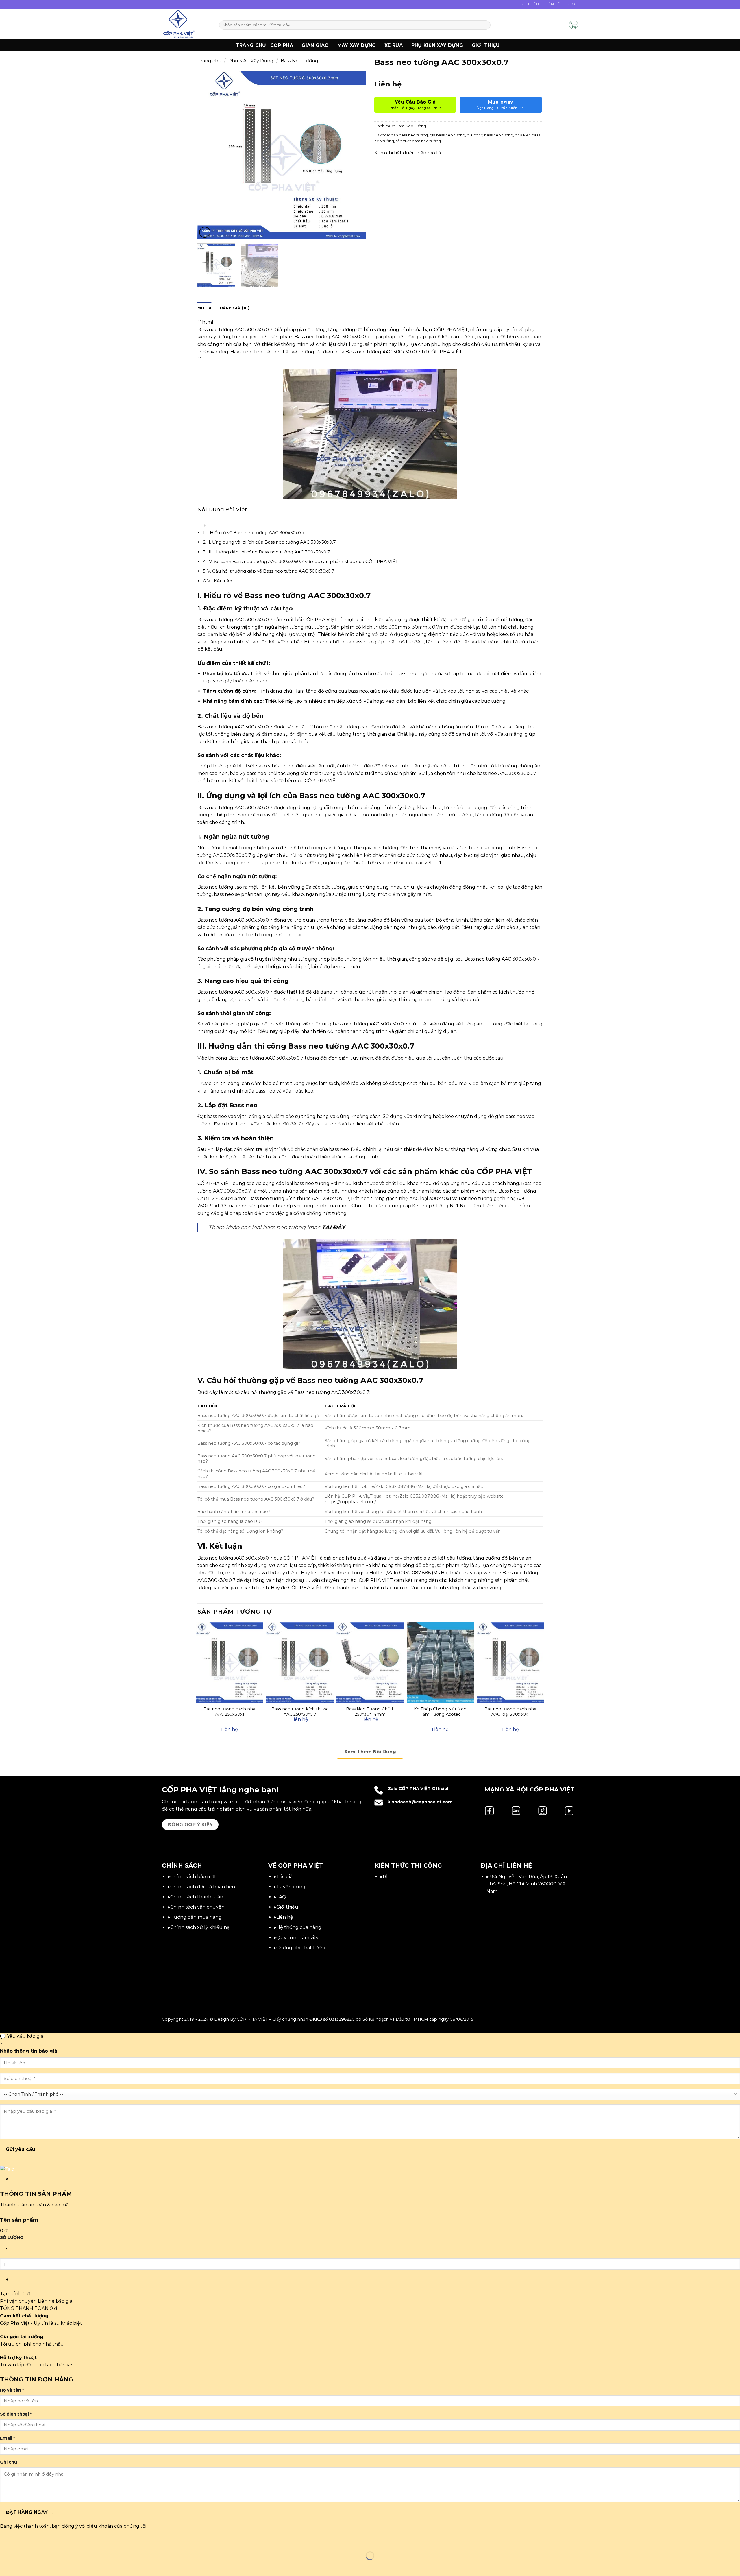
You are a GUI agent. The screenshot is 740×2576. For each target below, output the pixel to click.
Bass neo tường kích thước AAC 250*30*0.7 (300, 1712)
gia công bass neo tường (490, 135)
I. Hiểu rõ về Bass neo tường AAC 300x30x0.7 (256, 533)
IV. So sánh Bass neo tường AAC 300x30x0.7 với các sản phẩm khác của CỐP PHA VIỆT (303, 561)
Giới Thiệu (529, 4)
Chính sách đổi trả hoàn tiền (203, 1887)
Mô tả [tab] (205, 308)
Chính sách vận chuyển (197, 1907)
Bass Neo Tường (299, 61)
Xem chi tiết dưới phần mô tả (408, 153)
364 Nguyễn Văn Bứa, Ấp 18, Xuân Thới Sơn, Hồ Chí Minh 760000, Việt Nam (527, 1884)
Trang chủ (251, 45)
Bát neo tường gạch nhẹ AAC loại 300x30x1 (510, 1712)
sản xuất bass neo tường (418, 141)
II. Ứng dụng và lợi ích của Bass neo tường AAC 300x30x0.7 (272, 542)
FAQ (281, 1897)
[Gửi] (485, 25)
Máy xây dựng (357, 45)
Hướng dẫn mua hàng (196, 1917)
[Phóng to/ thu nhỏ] (6, 2541)
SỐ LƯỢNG (12, 2237)
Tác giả (284, 1877)
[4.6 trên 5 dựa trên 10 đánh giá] (459, 76)
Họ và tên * (12, 2390)
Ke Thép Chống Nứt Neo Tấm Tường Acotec (440, 1712)
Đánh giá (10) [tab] (235, 308)
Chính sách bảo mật (193, 1877)
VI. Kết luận (220, 581)
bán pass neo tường (409, 135)
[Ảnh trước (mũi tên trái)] (6, 2566)
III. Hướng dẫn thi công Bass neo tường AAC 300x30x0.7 (269, 552)
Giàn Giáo (315, 45)
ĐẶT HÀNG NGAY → (30, 2512)
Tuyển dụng (291, 1887)
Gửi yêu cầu (21, 2149)
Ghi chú (9, 2462)
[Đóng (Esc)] (57, 2541)
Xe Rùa (394, 45)
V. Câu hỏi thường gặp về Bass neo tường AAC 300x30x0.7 (271, 571)
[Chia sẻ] (39, 2541)
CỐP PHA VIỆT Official (423, 1789)
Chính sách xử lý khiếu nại (200, 1927)
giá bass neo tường (447, 135)
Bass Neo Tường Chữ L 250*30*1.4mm (370, 1712)
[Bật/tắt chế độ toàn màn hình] (23, 2541)
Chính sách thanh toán (197, 1897)
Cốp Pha (282, 45)
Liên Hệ (553, 4)
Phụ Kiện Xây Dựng (437, 45)
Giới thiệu (486, 45)
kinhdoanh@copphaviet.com (420, 1802)
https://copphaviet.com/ (350, 1502)
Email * (8, 2438)
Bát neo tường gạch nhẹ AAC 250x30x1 (230, 1712)
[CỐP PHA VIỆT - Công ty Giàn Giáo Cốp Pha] (186, 24)
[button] (562, 25)
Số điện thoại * (16, 2414)
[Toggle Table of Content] (202, 525)
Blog (572, 4)
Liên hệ (285, 1917)
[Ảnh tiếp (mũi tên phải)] (23, 2566)
